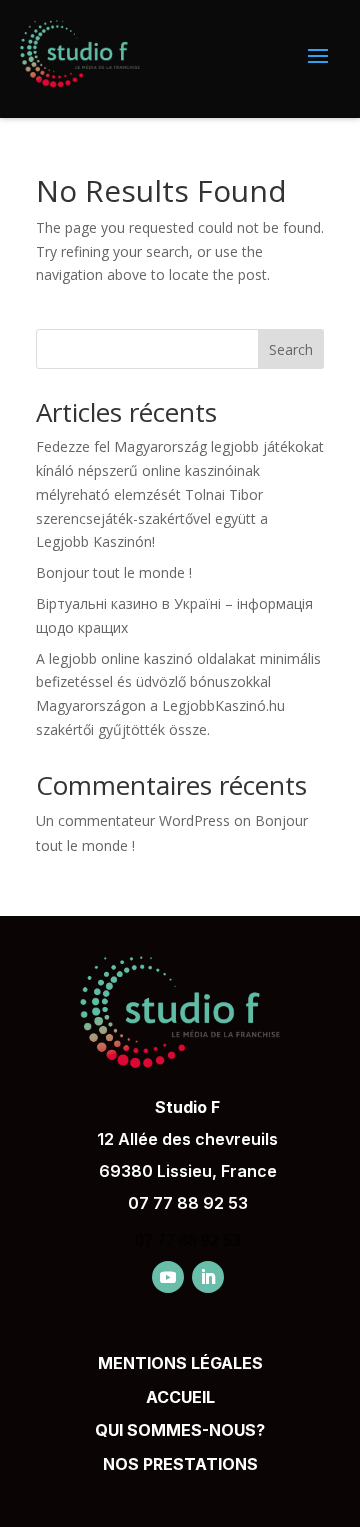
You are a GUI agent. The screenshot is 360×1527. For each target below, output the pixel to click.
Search (291, 349)
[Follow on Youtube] (168, 1277)
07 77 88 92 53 (188, 1203)
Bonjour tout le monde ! (114, 572)
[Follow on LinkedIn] (208, 1277)
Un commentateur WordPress (133, 820)
